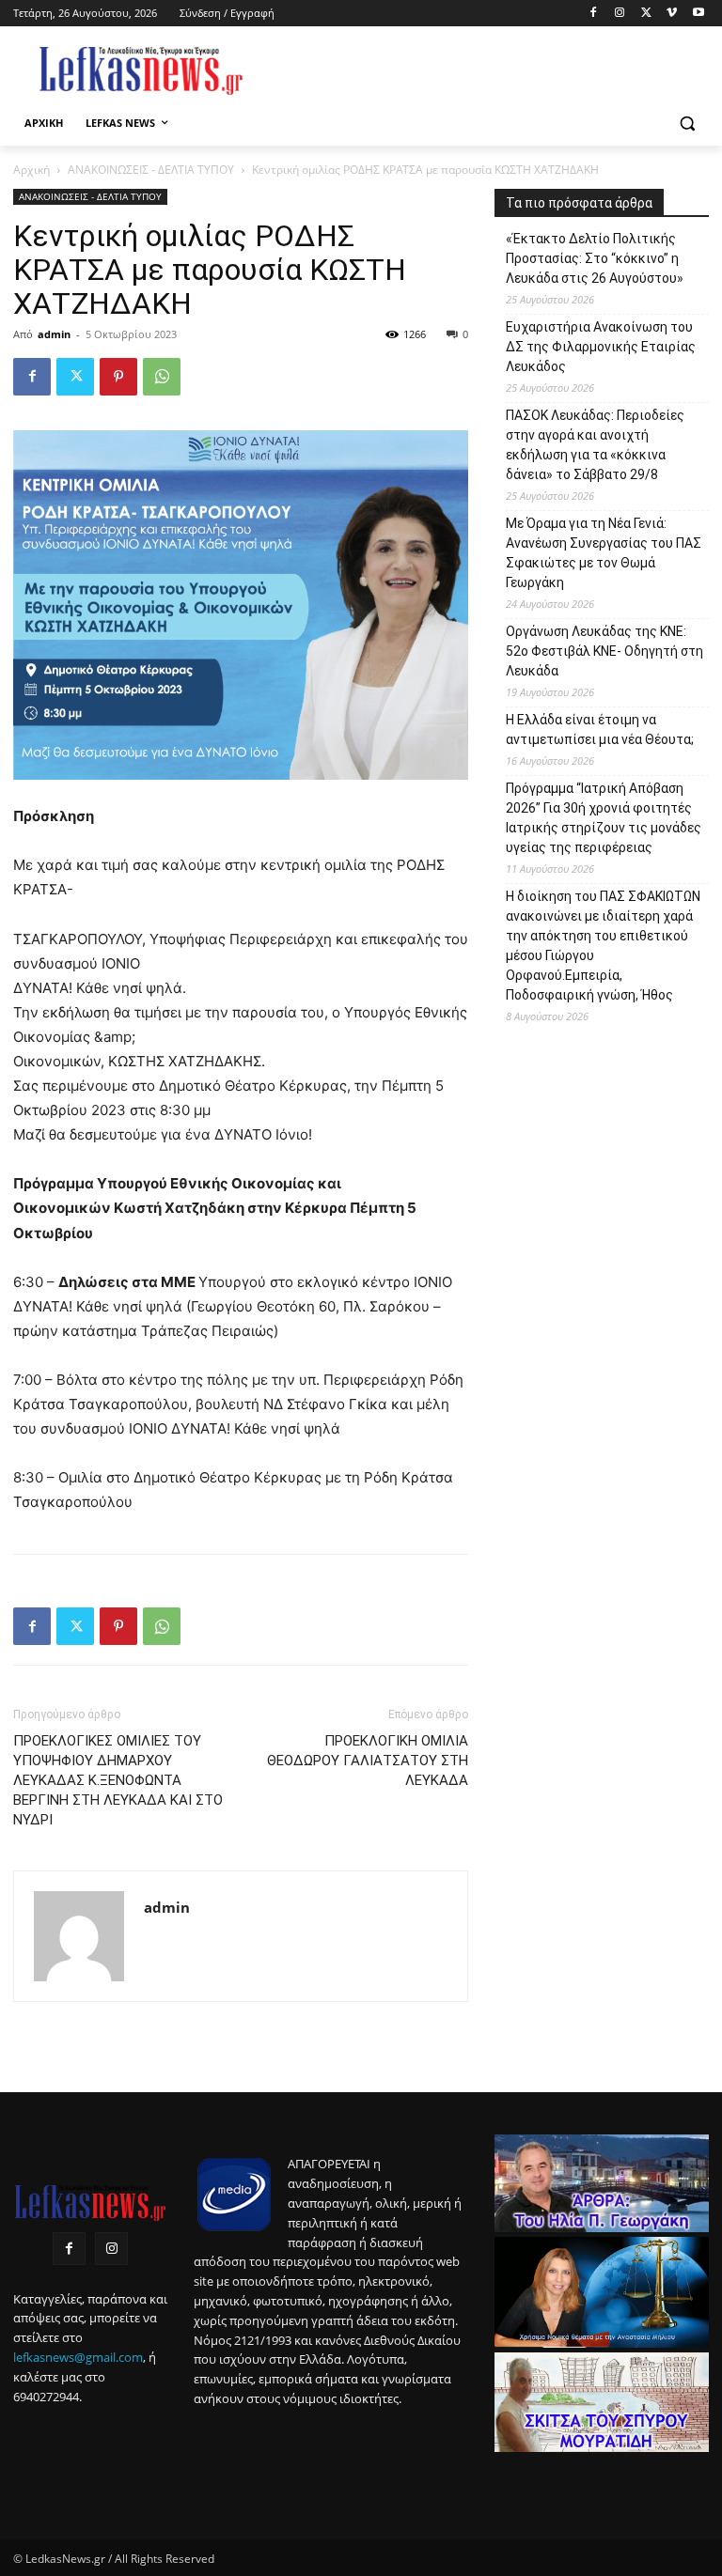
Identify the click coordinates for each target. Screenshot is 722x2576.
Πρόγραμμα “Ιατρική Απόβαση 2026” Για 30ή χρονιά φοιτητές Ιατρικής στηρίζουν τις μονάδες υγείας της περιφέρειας (604, 818)
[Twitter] (646, 14)
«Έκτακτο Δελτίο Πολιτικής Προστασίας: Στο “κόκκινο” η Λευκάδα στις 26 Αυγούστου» (595, 258)
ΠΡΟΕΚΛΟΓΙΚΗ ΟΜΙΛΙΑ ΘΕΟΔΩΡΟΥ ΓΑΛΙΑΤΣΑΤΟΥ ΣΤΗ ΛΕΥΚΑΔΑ (368, 1761)
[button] (687, 124)
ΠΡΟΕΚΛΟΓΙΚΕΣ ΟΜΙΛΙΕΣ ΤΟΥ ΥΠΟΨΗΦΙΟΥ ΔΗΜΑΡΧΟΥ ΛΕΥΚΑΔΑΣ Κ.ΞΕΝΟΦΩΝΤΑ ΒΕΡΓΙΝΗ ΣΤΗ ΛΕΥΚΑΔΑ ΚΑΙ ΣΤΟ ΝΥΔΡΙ (118, 1780)
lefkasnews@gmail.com (78, 2357)
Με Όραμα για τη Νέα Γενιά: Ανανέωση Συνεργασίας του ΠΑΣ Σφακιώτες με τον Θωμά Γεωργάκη (604, 553)
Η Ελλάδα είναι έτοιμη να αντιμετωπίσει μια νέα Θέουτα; (600, 729)
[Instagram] (620, 14)
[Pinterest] (118, 377)
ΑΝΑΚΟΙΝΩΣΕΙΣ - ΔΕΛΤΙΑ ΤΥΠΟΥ (151, 170)
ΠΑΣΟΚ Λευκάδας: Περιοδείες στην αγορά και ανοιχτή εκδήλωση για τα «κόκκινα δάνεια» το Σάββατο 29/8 (595, 445)
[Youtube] (698, 14)
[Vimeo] (672, 14)
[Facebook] (594, 14)
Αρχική (31, 170)
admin (54, 334)
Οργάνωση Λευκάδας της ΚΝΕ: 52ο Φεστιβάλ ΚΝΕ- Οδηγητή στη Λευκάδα (604, 651)
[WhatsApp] (162, 377)
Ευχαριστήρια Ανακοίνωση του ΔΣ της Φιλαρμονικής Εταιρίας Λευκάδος (601, 347)
